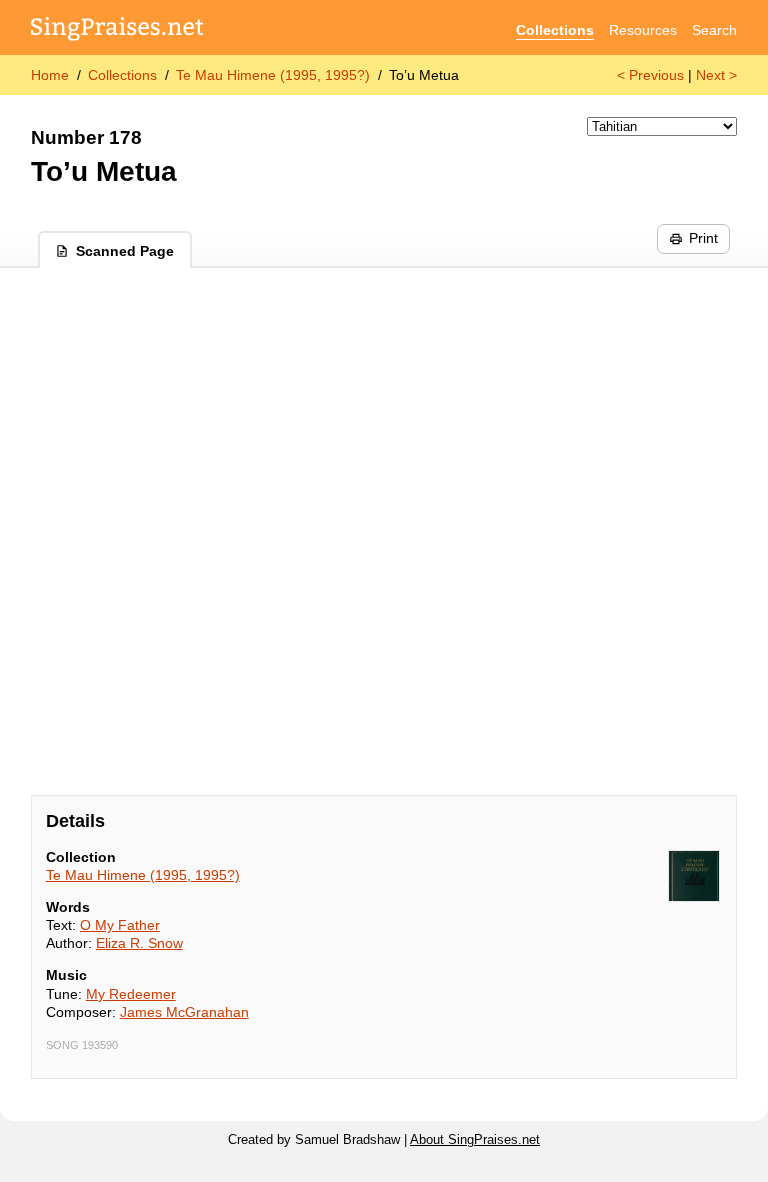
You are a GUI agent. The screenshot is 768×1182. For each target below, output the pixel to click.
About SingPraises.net (475, 1140)
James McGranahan (184, 1012)
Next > (716, 75)
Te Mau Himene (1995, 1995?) (273, 75)
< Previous (650, 75)
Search (714, 30)
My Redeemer (131, 994)
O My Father (120, 925)
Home (50, 75)
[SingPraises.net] (117, 30)
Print (703, 238)
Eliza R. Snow (139, 943)
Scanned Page (125, 251)
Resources (643, 30)
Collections (555, 30)
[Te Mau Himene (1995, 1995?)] (694, 876)
